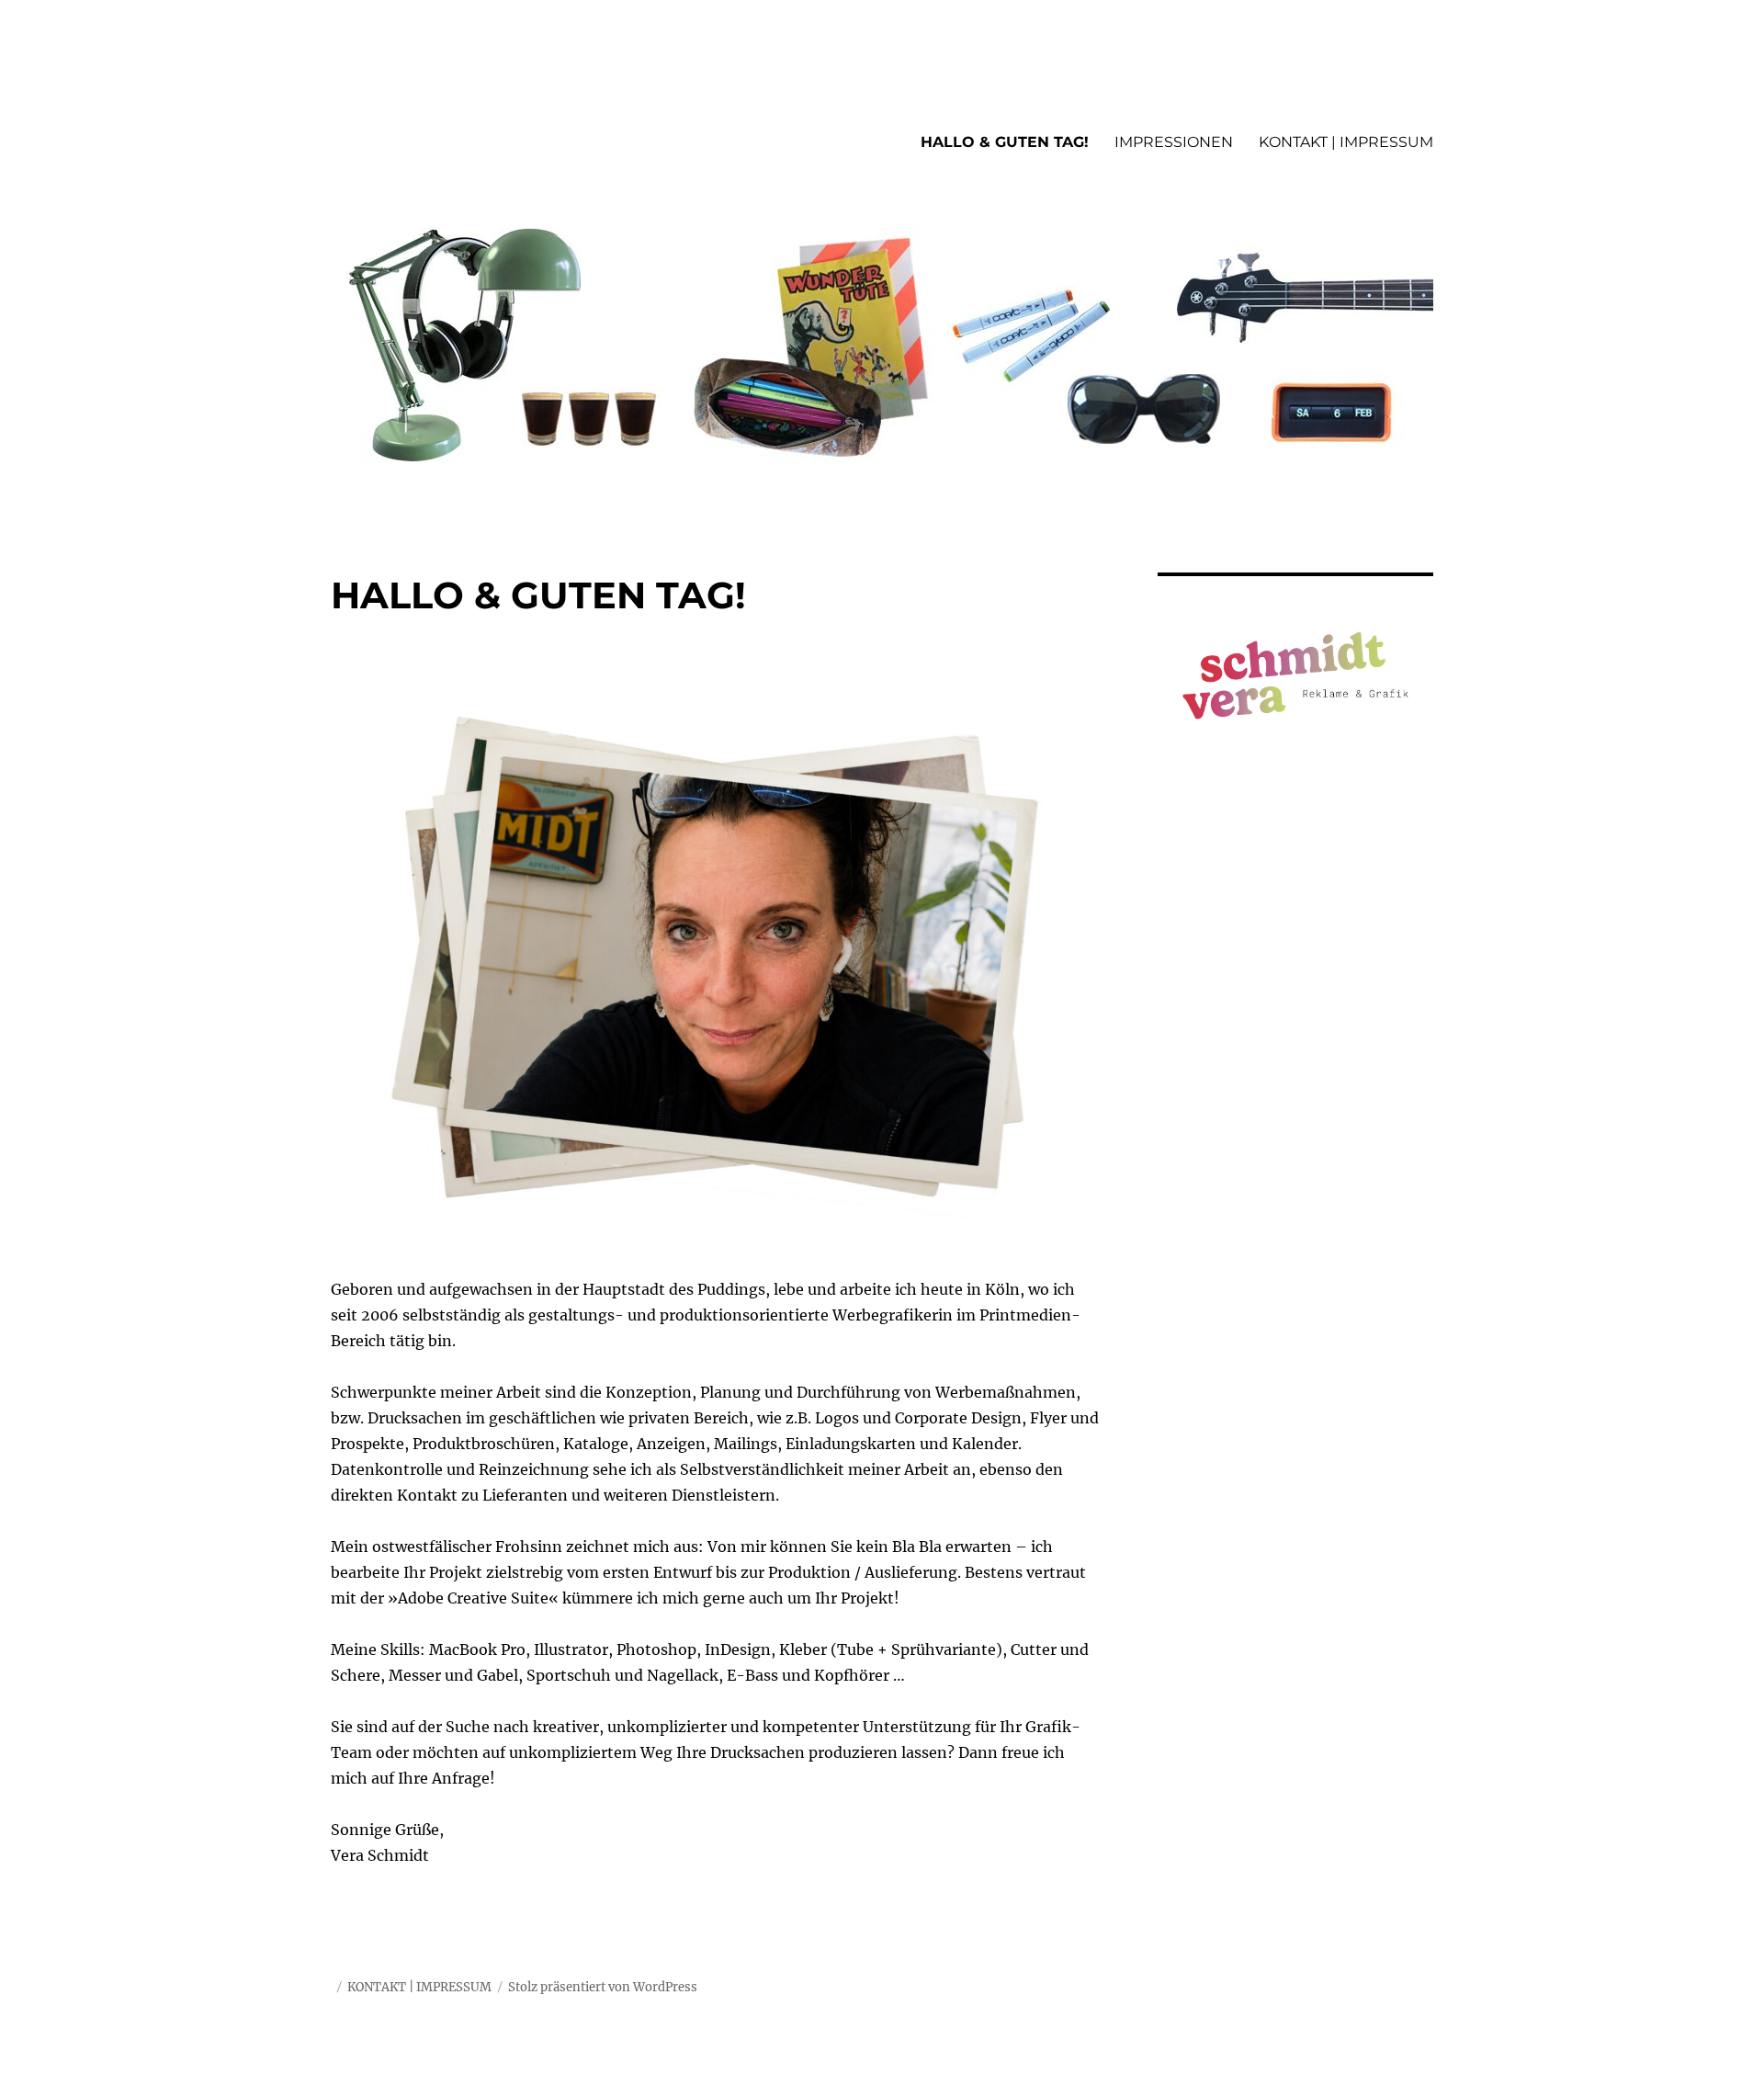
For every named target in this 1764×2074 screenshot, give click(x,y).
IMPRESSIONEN (1174, 142)
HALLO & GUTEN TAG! (1005, 142)
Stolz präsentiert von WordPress (603, 1987)
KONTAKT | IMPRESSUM (1346, 142)
